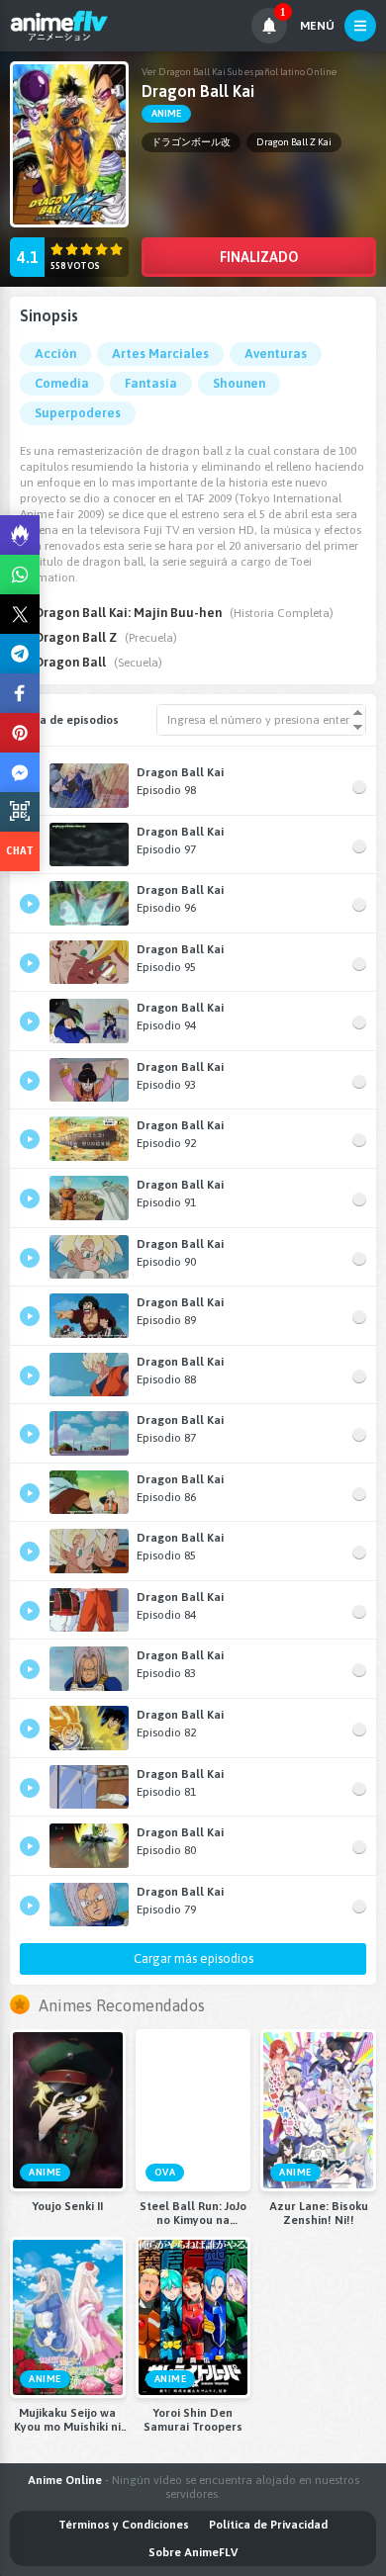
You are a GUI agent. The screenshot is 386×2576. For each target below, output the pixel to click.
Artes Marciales (160, 354)
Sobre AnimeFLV (193, 2552)
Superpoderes (78, 413)
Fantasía (151, 383)
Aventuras (276, 354)
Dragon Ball (70, 662)
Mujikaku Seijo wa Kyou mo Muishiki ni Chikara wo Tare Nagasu (67, 2420)
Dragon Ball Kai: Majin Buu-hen (128, 613)
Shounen (239, 383)
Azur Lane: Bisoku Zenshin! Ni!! (319, 2213)
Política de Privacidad (268, 2525)
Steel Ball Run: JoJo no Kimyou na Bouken (193, 2213)
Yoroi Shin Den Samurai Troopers (193, 2420)
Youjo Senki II (67, 2206)
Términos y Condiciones (124, 2525)
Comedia (62, 383)
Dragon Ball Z (76, 637)
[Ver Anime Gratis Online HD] (59, 26)
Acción (55, 354)
